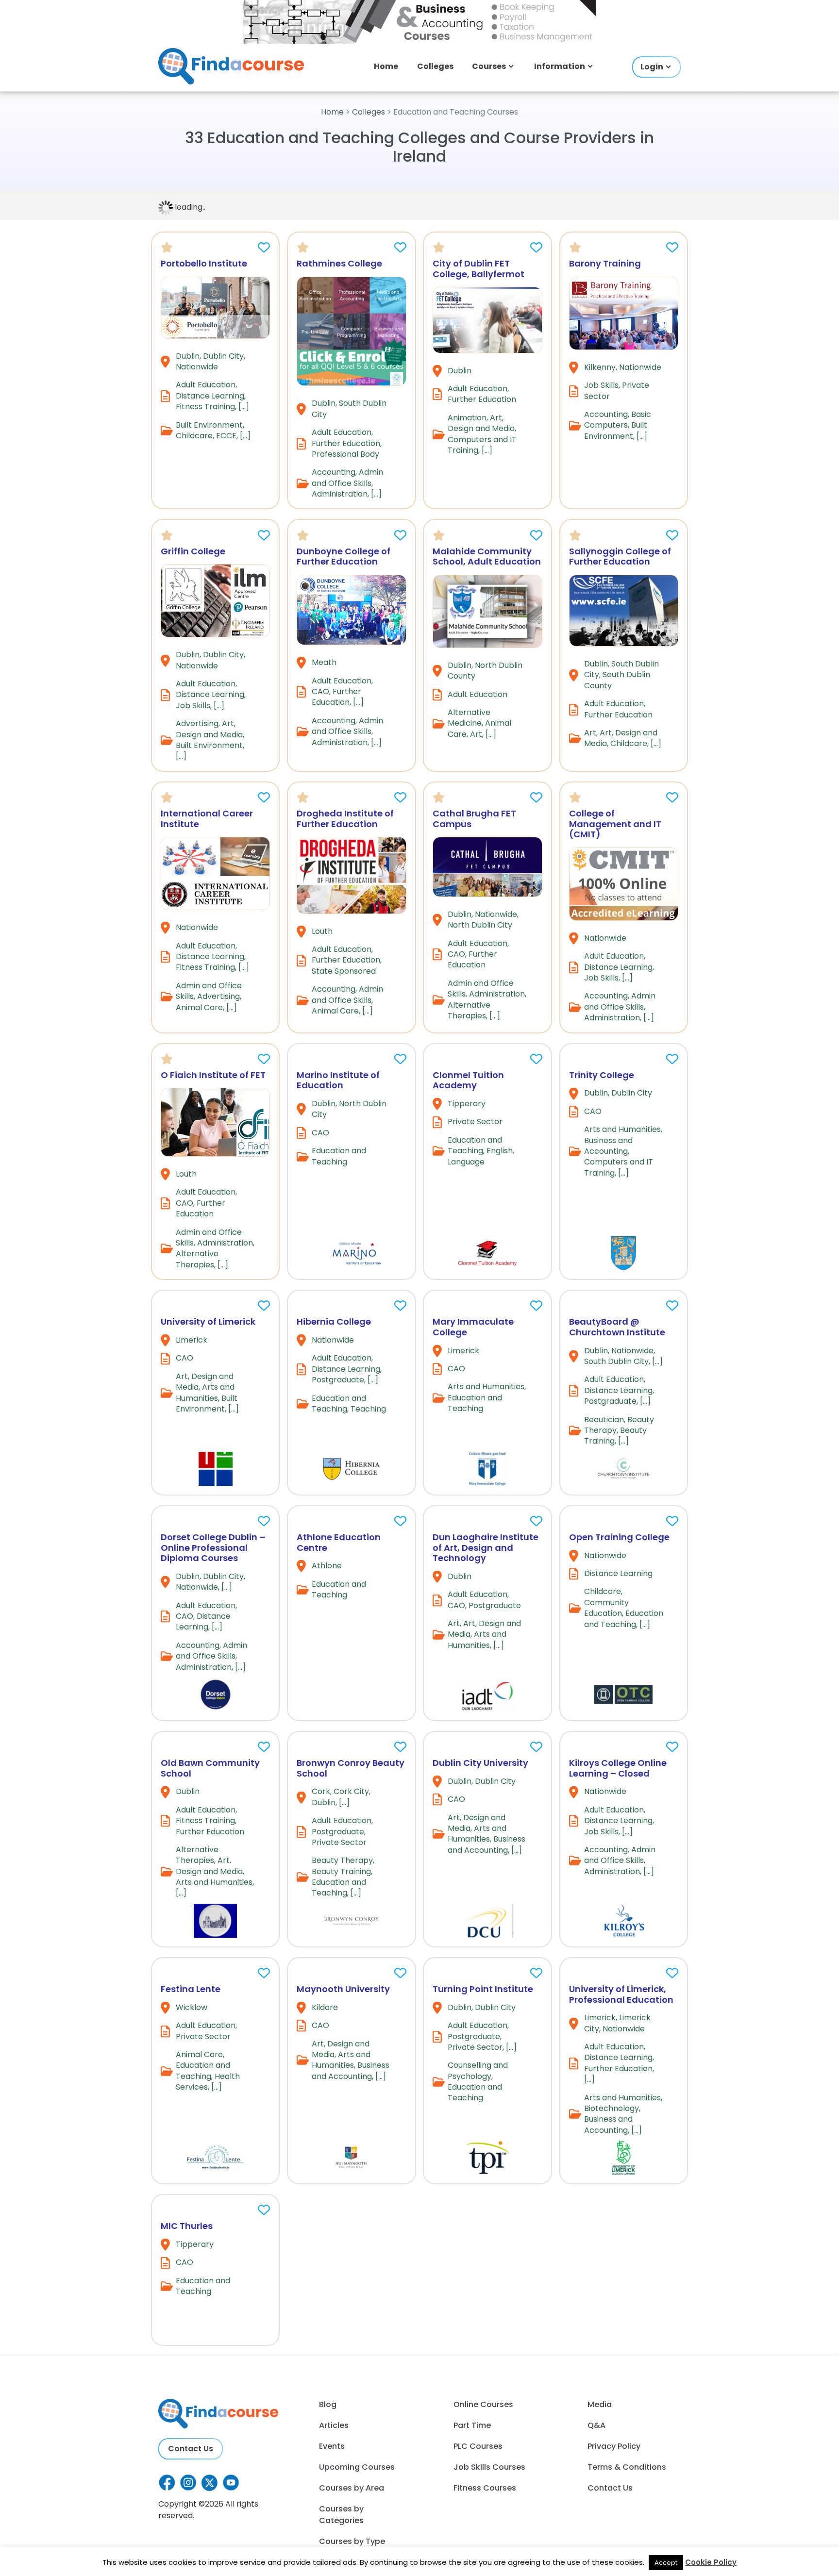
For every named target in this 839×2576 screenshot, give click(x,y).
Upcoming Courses (357, 2467)
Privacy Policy (614, 2446)
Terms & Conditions (627, 2467)
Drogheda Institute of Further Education (345, 819)
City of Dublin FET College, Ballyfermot (478, 269)
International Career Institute (207, 819)
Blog (328, 2404)
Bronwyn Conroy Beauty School (351, 1768)
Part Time (472, 2425)
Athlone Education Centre (339, 1542)
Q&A (596, 2425)
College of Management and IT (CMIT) (615, 824)
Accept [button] (666, 2563)
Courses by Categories (341, 2515)
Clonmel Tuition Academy (468, 1080)
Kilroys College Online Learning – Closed (618, 1768)
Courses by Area (352, 2488)
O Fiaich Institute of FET (213, 1075)
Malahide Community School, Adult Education (487, 557)
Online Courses (483, 2404)
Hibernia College (334, 1321)
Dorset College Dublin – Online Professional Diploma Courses (213, 1547)
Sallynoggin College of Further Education (620, 557)
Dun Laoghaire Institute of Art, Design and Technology (486, 1547)
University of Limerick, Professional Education (621, 1994)
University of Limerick (208, 1321)
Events (332, 2446)
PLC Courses (478, 2446)
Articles (334, 2425)
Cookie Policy (711, 2562)
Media (600, 2404)
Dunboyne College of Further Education (344, 557)
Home (386, 66)
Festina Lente (191, 1989)
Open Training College (619, 1537)
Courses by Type (352, 2541)
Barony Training (605, 263)
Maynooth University (343, 1989)
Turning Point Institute (483, 1989)
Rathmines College (339, 263)
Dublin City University (480, 1763)
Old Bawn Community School (210, 1768)
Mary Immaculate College (473, 1327)
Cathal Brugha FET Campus (474, 819)
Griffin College (193, 551)
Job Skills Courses (489, 2467)
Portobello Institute (204, 263)
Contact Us (191, 2449)
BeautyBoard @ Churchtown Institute (617, 1327)
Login (652, 67)
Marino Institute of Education (338, 1080)
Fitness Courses (485, 2488)
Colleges (435, 66)
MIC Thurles (187, 2226)
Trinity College (602, 1075)
